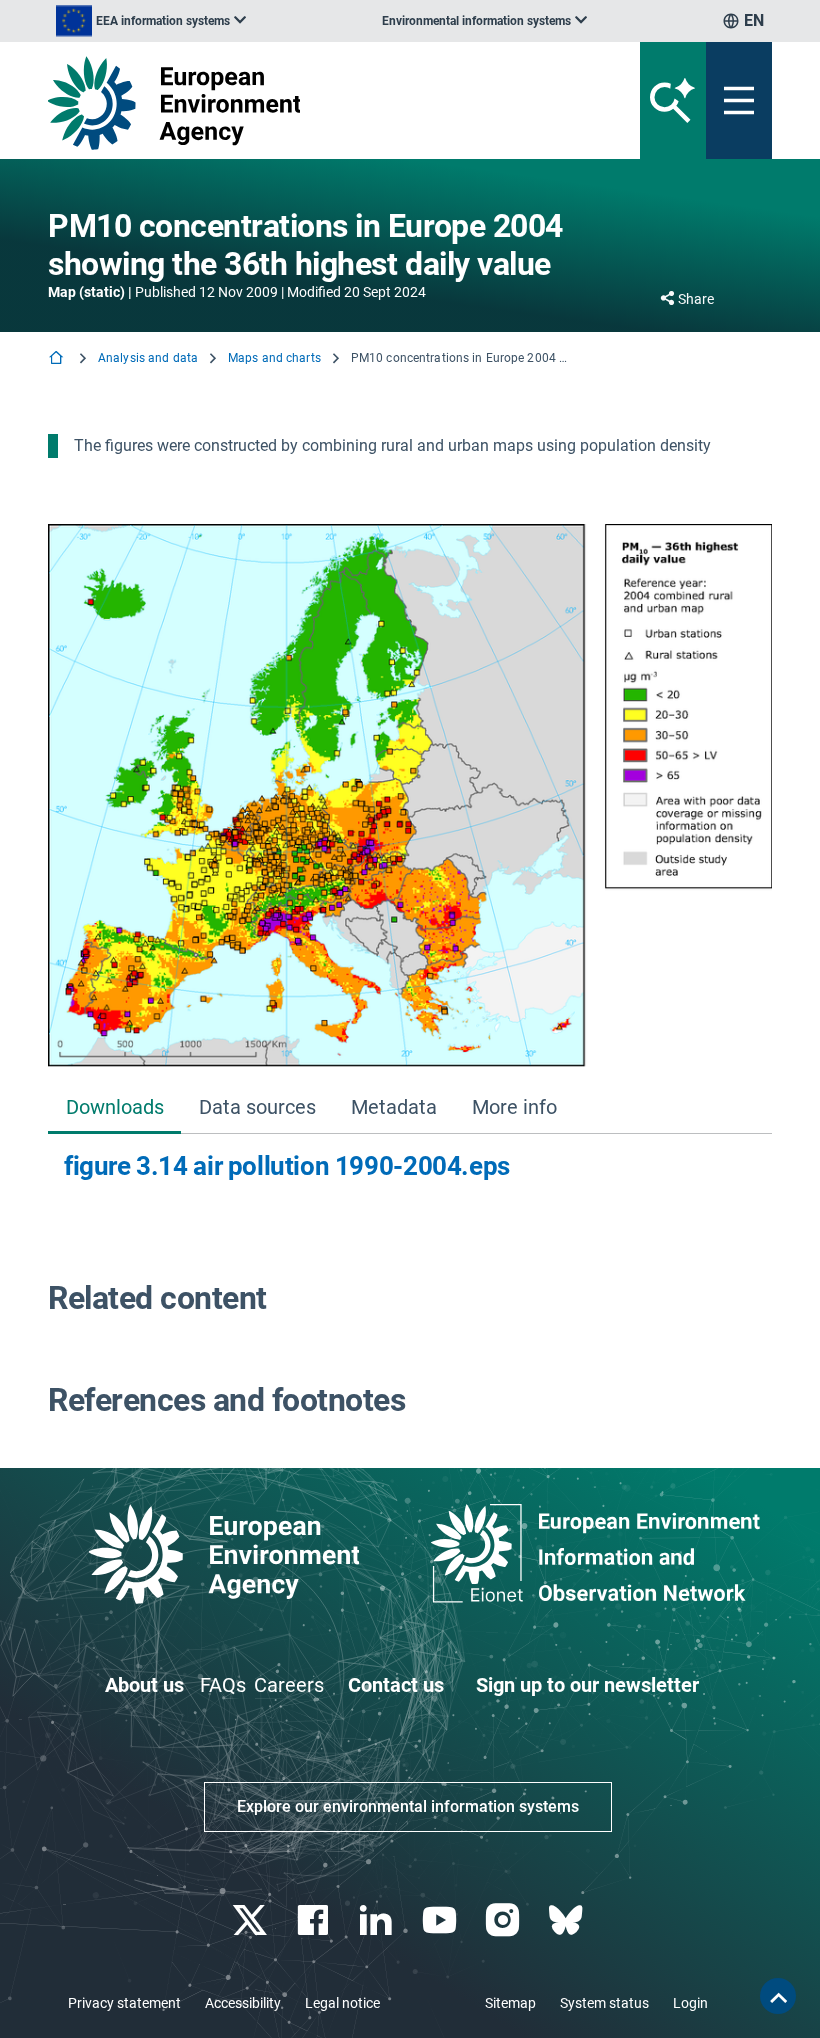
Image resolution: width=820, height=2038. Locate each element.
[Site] (284, 103)
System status (604, 2003)
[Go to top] (778, 1996)
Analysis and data (148, 358)
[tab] (114, 1108)
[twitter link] (251, 1920)
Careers (289, 1685)
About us (144, 1685)
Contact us (396, 1685)
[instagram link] (504, 1920)
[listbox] (151, 21)
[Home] (58, 359)
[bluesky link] (567, 1920)
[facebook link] (315, 1920)
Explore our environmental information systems (408, 1806)
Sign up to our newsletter (587, 1685)
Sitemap (510, 2003)
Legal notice (342, 2003)
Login (690, 2003)
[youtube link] (441, 1920)
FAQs (223, 1685)
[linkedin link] (378, 1920)
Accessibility (243, 2003)
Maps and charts (274, 358)
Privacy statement (124, 2003)
